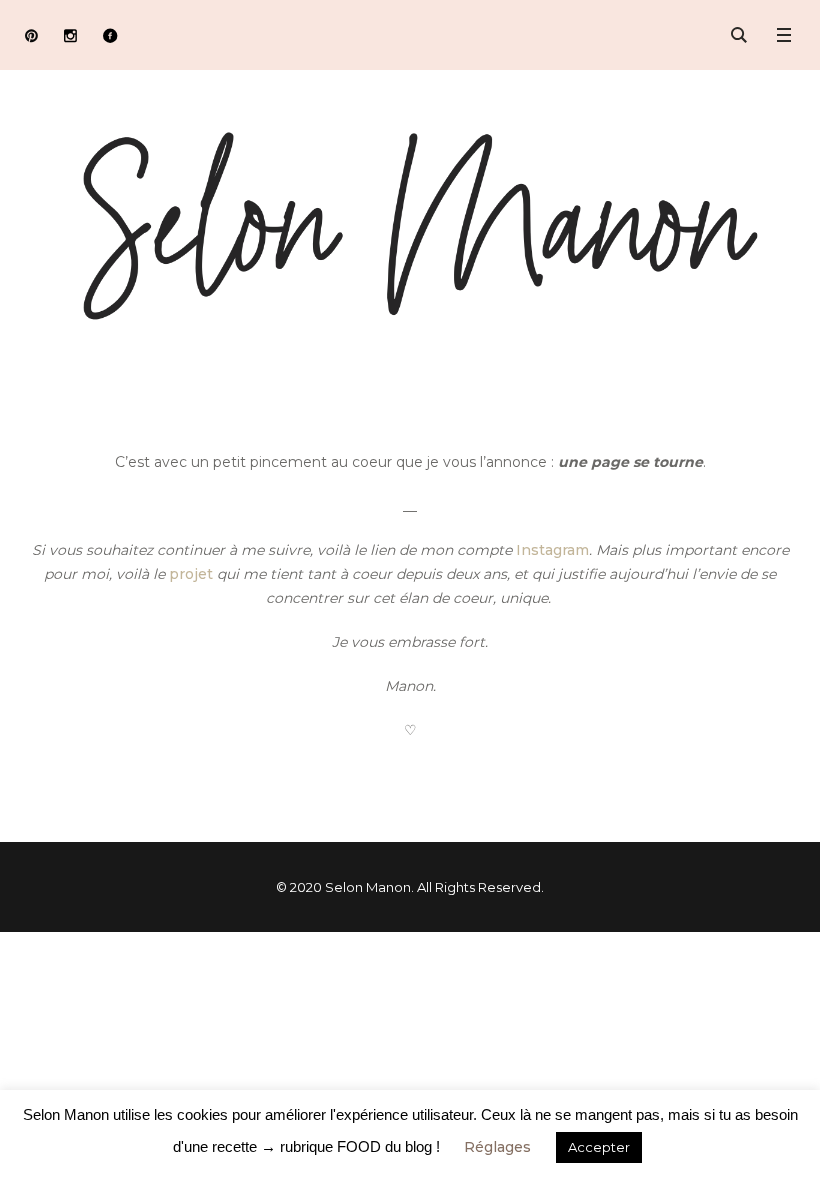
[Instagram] (70, 35)
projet (191, 574)
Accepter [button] (599, 1147)
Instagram (552, 550)
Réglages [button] (497, 1147)
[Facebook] (109, 35)
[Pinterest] (31, 35)
